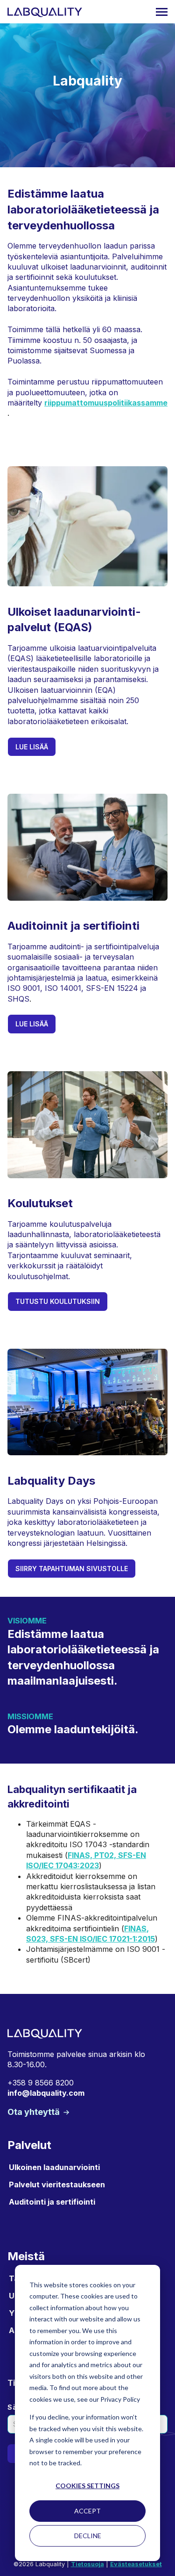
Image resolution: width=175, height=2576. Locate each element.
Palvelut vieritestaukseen (57, 2185)
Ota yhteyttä (35, 2112)
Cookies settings (87, 2486)
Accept (87, 2511)
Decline (88, 2536)
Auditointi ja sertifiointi (52, 2202)
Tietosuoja (87, 2564)
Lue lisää (32, 747)
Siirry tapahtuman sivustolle (72, 1569)
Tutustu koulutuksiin (58, 1301)
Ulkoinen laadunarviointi (54, 2167)
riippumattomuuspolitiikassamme (106, 403)
